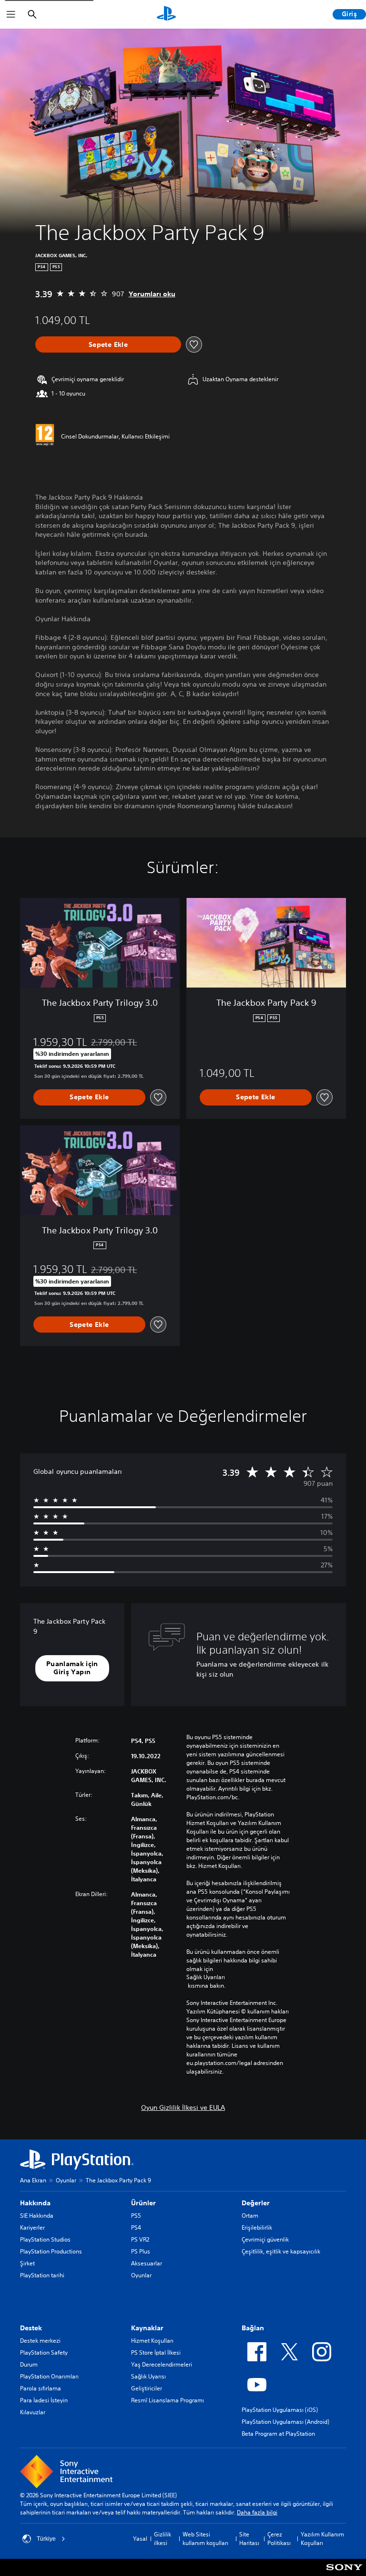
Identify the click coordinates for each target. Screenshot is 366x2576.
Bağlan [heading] (253, 2328)
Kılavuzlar (33, 2412)
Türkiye (46, 2539)
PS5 (136, 2216)
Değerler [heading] (256, 2203)
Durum (29, 2364)
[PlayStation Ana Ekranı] (166, 14)
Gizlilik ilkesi (163, 2539)
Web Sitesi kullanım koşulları (205, 2539)
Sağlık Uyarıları (206, 1977)
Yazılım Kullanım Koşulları (322, 2539)
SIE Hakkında (37, 2216)
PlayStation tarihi (42, 2275)
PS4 (136, 2227)
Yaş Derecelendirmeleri (162, 2364)
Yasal (140, 2539)
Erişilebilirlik (257, 2227)
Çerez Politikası (279, 2539)
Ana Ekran (33, 2180)
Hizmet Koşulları (152, 2341)
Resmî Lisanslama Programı (168, 2400)
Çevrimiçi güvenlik (265, 2239)
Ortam (250, 2216)
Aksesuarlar (147, 2263)
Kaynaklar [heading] (147, 2328)
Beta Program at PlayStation (278, 2434)
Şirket (27, 2263)
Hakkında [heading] (35, 2203)
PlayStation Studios (45, 2239)
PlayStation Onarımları (49, 2376)
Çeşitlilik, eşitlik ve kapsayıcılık (281, 2251)
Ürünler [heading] (143, 2203)
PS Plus (141, 2251)
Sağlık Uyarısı (148, 2376)
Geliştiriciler (147, 2388)
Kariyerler (32, 2227)
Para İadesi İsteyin (44, 2400)
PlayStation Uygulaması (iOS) (280, 2410)
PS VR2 (140, 2239)
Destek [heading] (31, 2328)
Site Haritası (249, 2539)
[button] (72, 1668)
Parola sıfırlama (41, 2388)
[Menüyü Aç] (11, 14)
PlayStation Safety (44, 2352)
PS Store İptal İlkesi (156, 2352)
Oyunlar (66, 2180)
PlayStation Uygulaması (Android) (285, 2422)
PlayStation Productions (51, 2251)
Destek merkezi (40, 2341)
